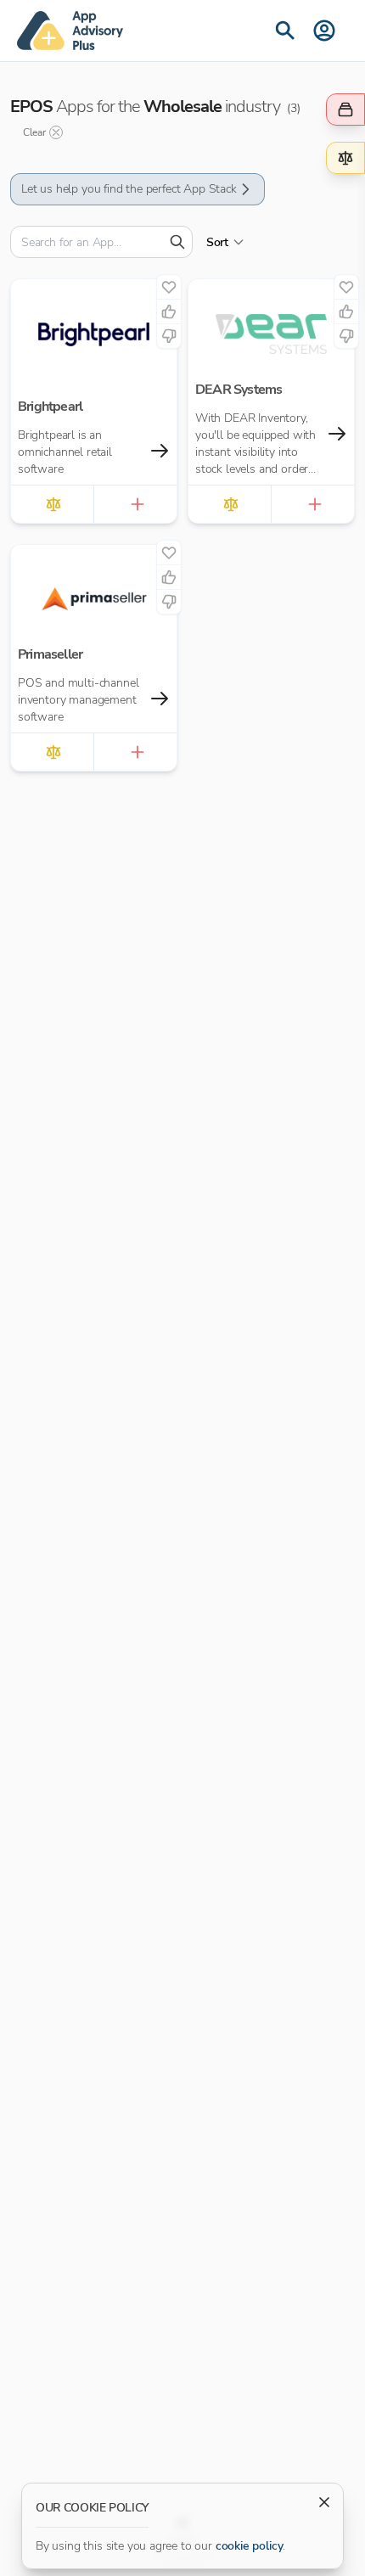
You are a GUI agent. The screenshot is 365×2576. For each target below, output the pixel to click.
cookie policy (250, 2546)
